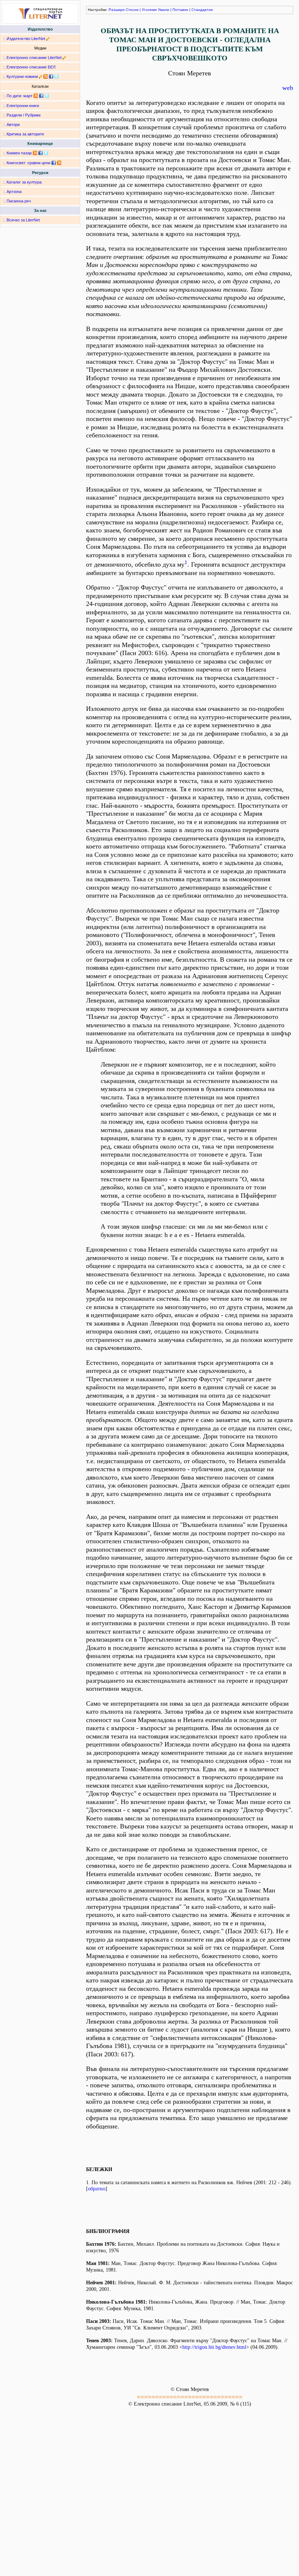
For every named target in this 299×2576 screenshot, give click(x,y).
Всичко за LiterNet (23, 220)
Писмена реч (19, 201)
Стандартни (202, 10)
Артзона (14, 192)
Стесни (132, 10)
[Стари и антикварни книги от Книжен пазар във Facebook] (40, 153)
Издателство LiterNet (26, 39)
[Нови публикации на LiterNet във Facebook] (41, 96)
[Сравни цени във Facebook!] (54, 163)
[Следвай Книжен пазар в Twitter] (46, 153)
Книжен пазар (19, 153)
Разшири (117, 10)
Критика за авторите (25, 134)
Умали (164, 10)
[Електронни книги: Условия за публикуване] (48, 39)
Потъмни (180, 10)
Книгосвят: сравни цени (28, 163)
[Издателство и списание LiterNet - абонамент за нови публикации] (36, 96)
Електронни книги (23, 106)
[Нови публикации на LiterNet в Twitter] (47, 96)
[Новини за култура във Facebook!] (51, 76)
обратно (97, 2189)
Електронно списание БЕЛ (31, 67)
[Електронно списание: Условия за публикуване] (64, 58)
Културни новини (22, 76)
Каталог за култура (24, 182)
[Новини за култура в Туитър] (57, 76)
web (288, 88)
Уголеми (149, 10)
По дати (14, 96)
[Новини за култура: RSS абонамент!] (46, 76)
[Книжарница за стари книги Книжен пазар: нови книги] (35, 153)
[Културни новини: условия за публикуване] (41, 76)
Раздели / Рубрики (24, 115)
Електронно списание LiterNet (34, 58)
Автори (13, 125)
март (28, 96)
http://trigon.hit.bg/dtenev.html (214, 2347)
